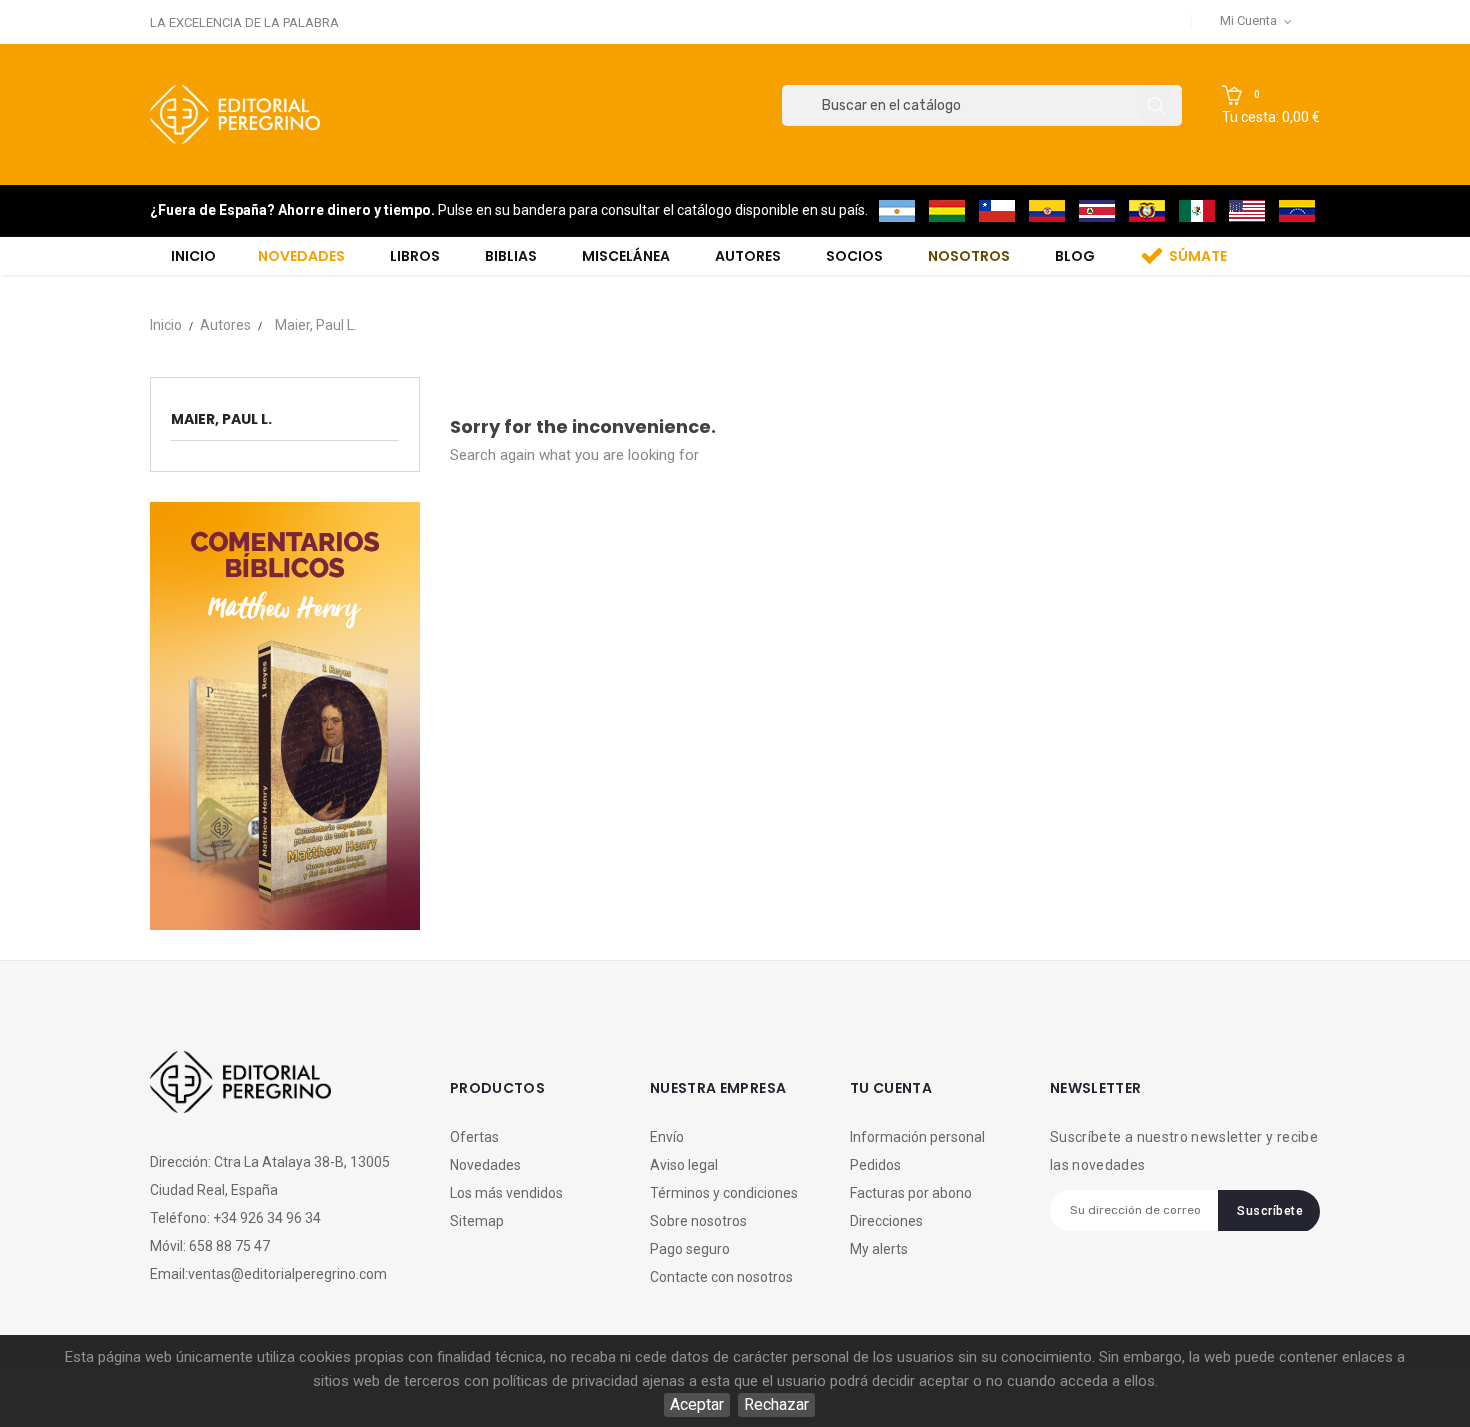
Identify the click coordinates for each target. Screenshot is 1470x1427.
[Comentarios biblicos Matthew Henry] (285, 714)
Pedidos (875, 1165)
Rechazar (776, 1404)
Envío (667, 1137)
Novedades (485, 1165)
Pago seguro (690, 1249)
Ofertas (474, 1137)
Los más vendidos (506, 1193)
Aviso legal (684, 1165)
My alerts (879, 1249)
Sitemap (477, 1221)
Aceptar (697, 1404)
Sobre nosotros (698, 1221)
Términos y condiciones (724, 1193)
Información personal (917, 1137)
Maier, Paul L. (221, 419)
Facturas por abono (911, 1193)
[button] (1271, 106)
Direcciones (886, 1221)
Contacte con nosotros (721, 1277)
